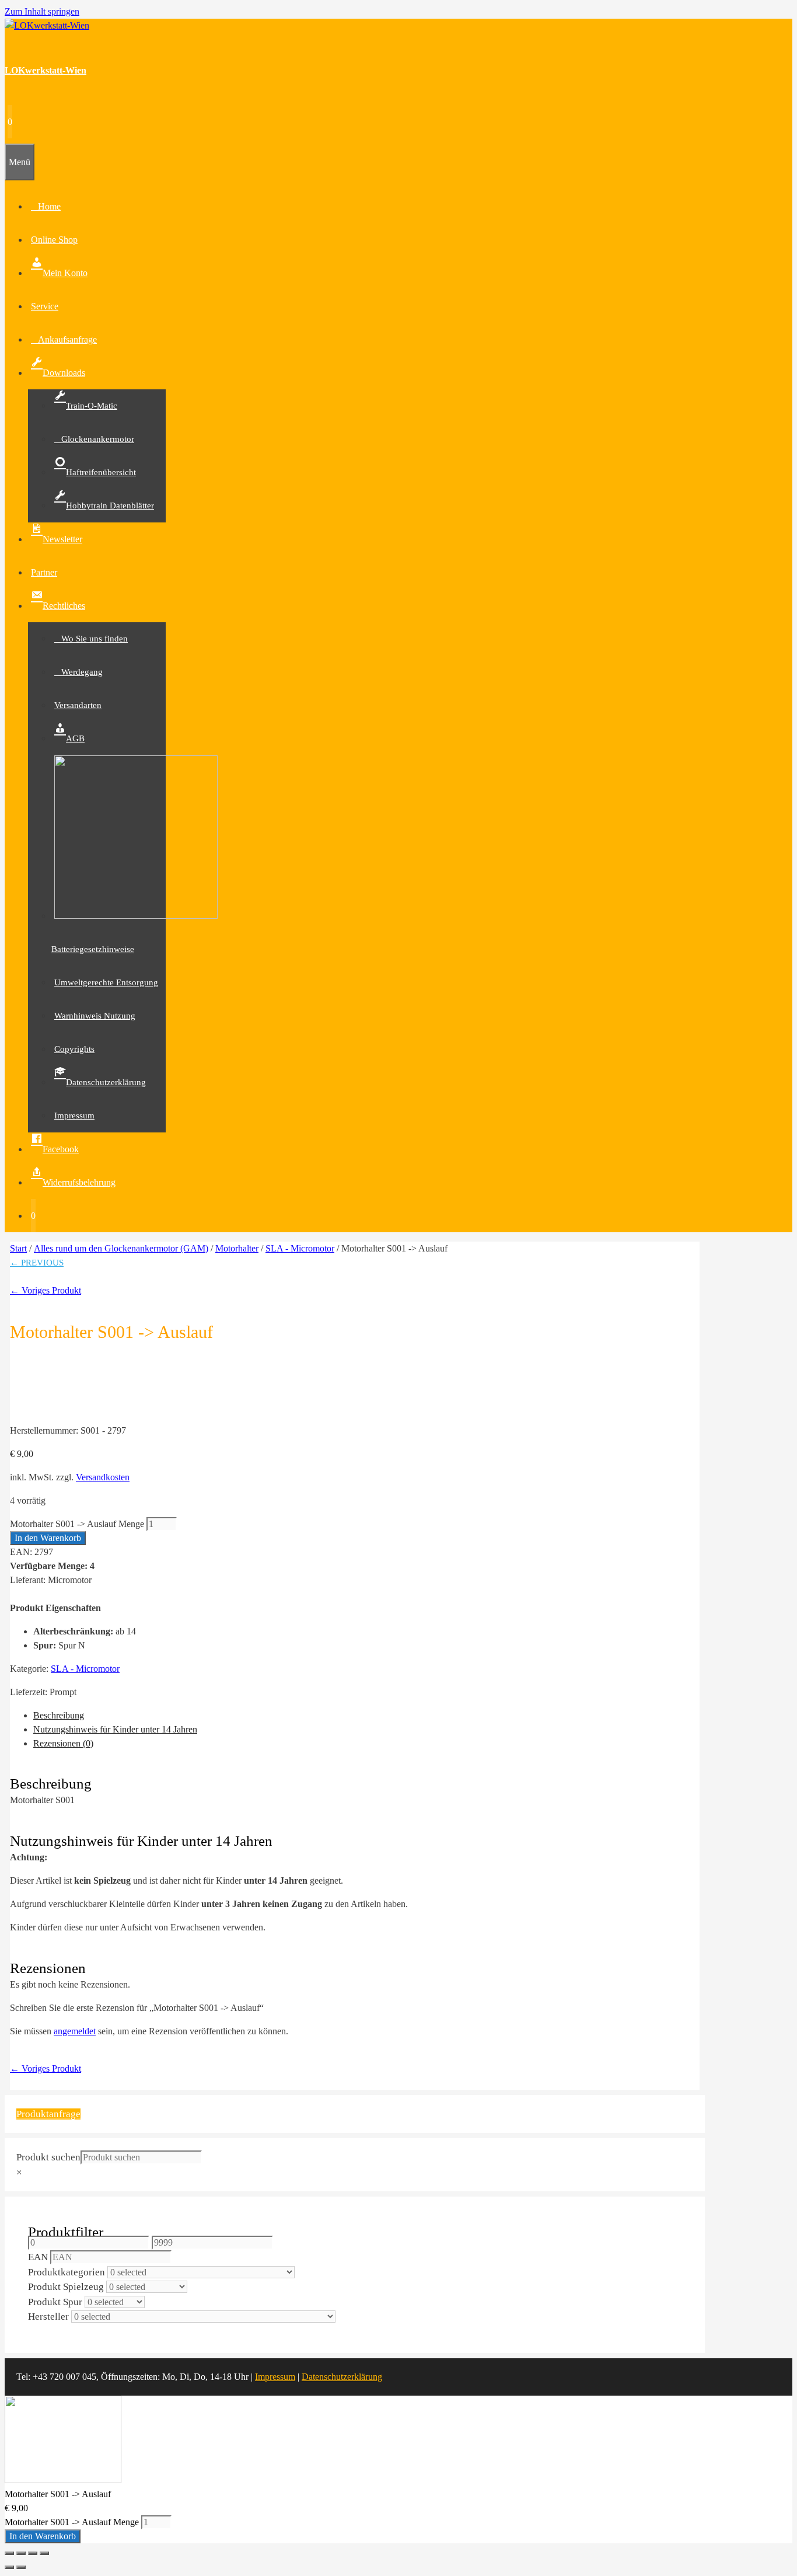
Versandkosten (103, 1477)
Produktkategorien (67, 2272)
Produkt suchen (48, 2157)
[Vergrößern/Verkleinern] (9, 2553)
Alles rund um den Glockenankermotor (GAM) (121, 1248)
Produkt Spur (55, 2302)
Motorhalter (237, 1248)
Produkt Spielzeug (66, 2287)
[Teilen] (33, 2553)
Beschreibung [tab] (59, 1715)
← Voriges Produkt (46, 1290)
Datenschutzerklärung (342, 2377)
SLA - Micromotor (300, 1248)
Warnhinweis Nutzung (95, 1016)
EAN (38, 2257)
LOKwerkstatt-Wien (46, 70)
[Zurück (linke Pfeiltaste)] (9, 2567)
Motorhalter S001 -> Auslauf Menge (77, 1524)
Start (18, 1248)
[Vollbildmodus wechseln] (21, 2553)
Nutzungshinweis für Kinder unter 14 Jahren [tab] (115, 1729)
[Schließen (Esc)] (44, 2553)
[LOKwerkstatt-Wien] (47, 25)
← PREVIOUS (37, 1263)
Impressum (275, 2377)
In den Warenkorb (48, 1538)
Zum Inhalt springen (42, 11)
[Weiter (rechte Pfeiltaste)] (21, 2567)
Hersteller (48, 2317)
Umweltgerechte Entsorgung (106, 982)
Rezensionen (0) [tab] (63, 1743)
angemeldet (75, 2031)
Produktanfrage (48, 2114)
